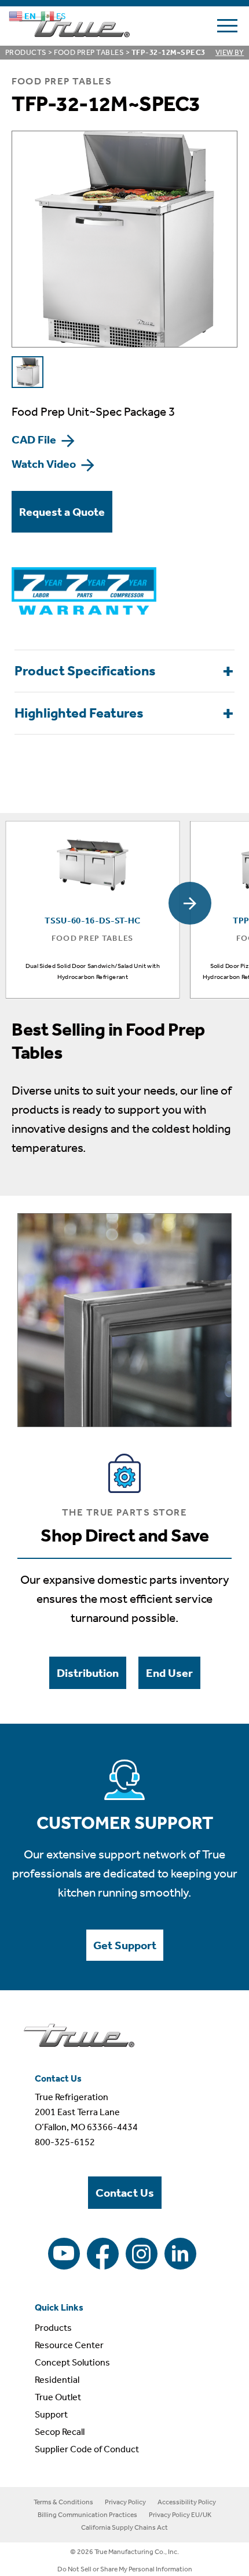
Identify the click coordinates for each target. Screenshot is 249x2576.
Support (51, 2414)
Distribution (88, 1673)
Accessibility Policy (187, 2502)
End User (169, 1673)
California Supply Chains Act (124, 2527)
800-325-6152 (65, 2142)
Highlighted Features (79, 713)
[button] (190, 903)
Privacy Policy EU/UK (180, 2515)
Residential (57, 2380)
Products (26, 52)
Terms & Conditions (63, 2502)
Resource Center (69, 2345)
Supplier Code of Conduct (87, 2449)
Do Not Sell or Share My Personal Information (125, 2569)
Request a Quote (62, 512)
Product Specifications (85, 671)
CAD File (35, 439)
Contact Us (125, 2193)
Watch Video (45, 464)
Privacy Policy (125, 2502)
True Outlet (58, 2397)
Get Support (125, 1945)
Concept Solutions (72, 2362)
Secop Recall (60, 2432)
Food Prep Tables (89, 52)
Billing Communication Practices (87, 2515)
